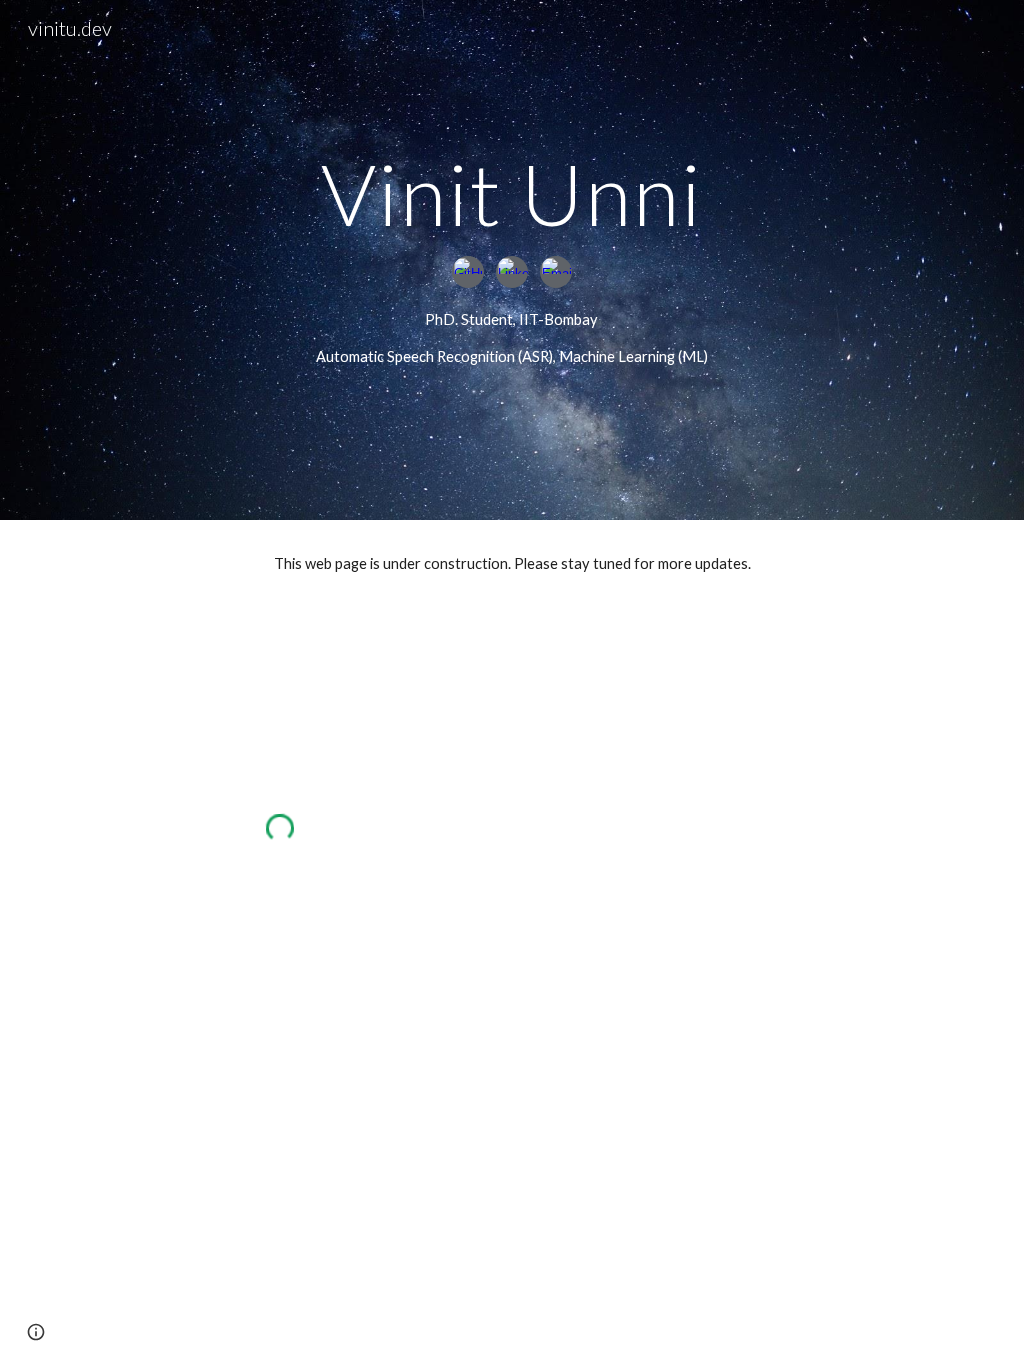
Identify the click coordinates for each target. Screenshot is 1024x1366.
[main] (511, 193)
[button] (36, 1332)
